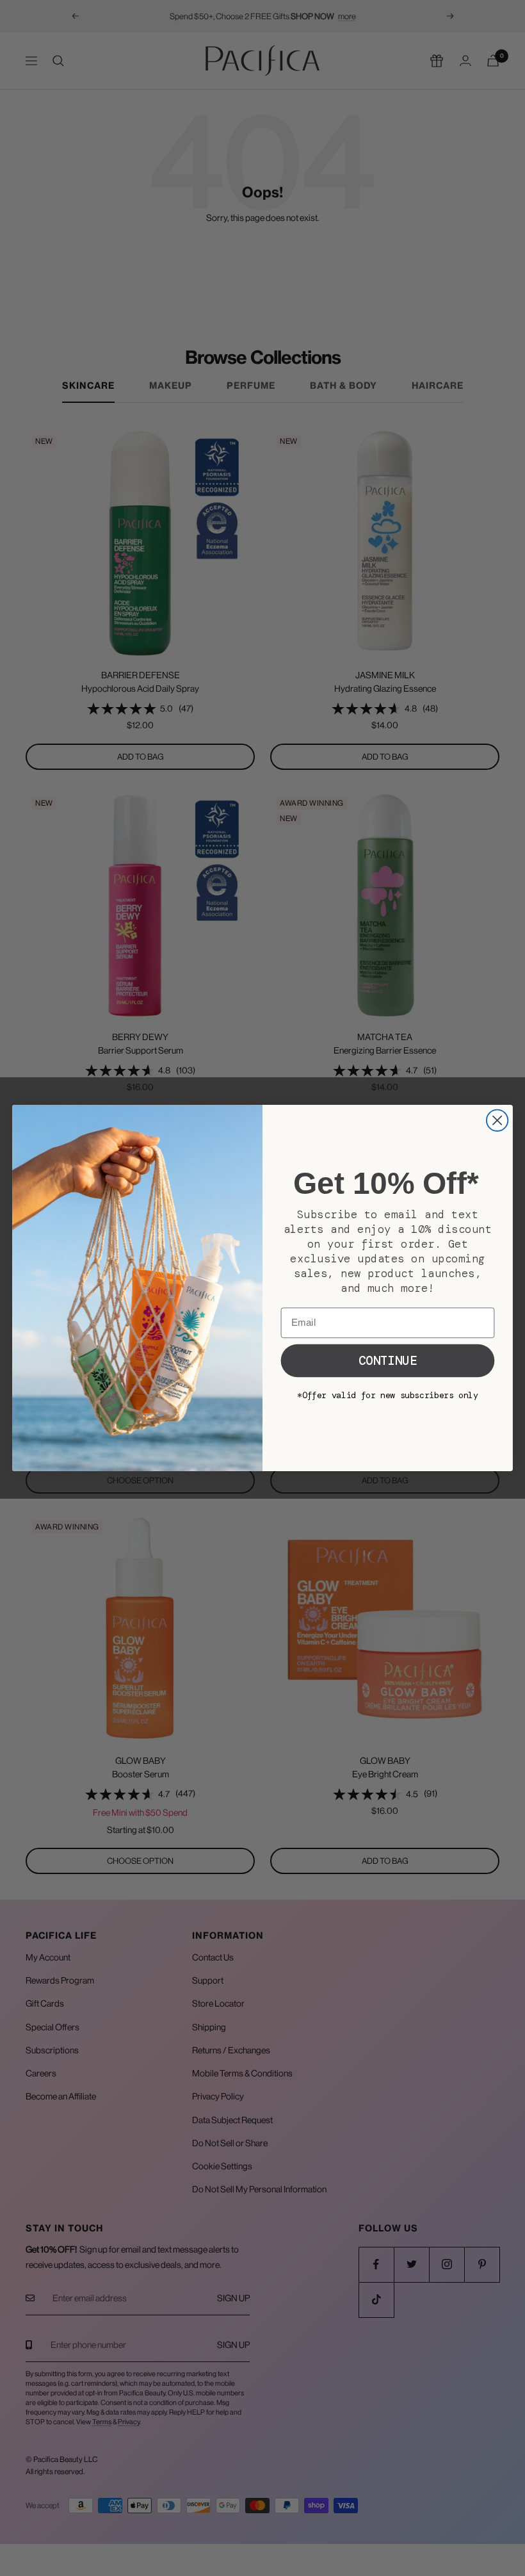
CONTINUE (388, 1361)
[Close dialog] (497, 1121)
